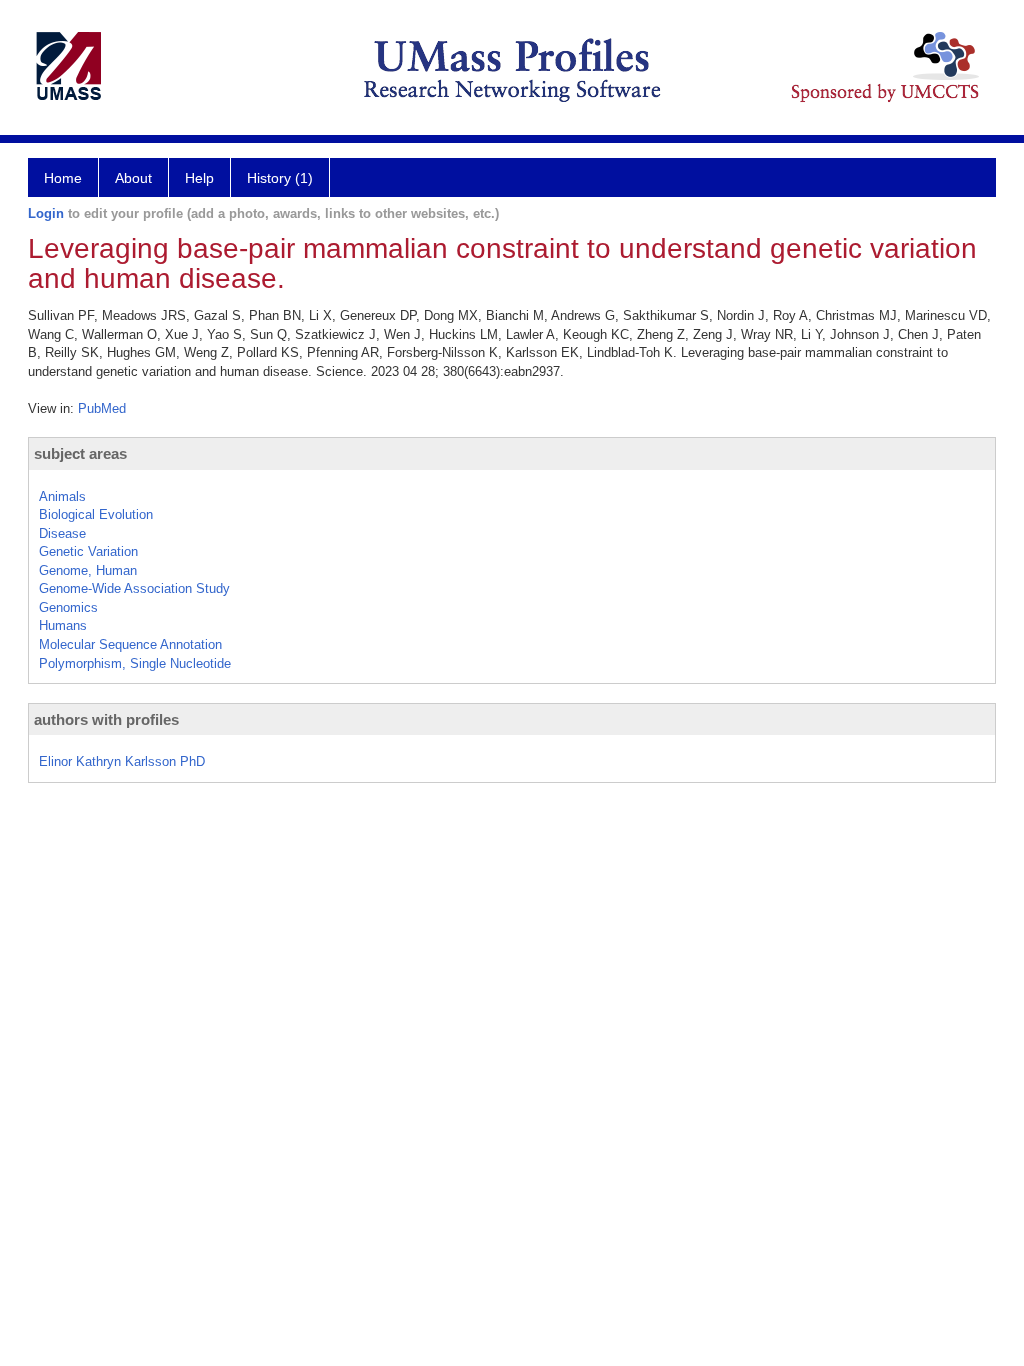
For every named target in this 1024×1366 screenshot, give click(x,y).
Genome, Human (88, 570)
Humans (63, 625)
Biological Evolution (96, 514)
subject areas (80, 453)
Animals (62, 496)
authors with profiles (106, 719)
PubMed (102, 408)
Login (46, 213)
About (133, 178)
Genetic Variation (88, 551)
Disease (62, 533)
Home (63, 178)
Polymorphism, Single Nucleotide (135, 663)
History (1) (280, 178)
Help (199, 178)
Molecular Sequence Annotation (130, 644)
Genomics (68, 607)
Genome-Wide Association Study (134, 588)
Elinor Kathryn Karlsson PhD (122, 761)
